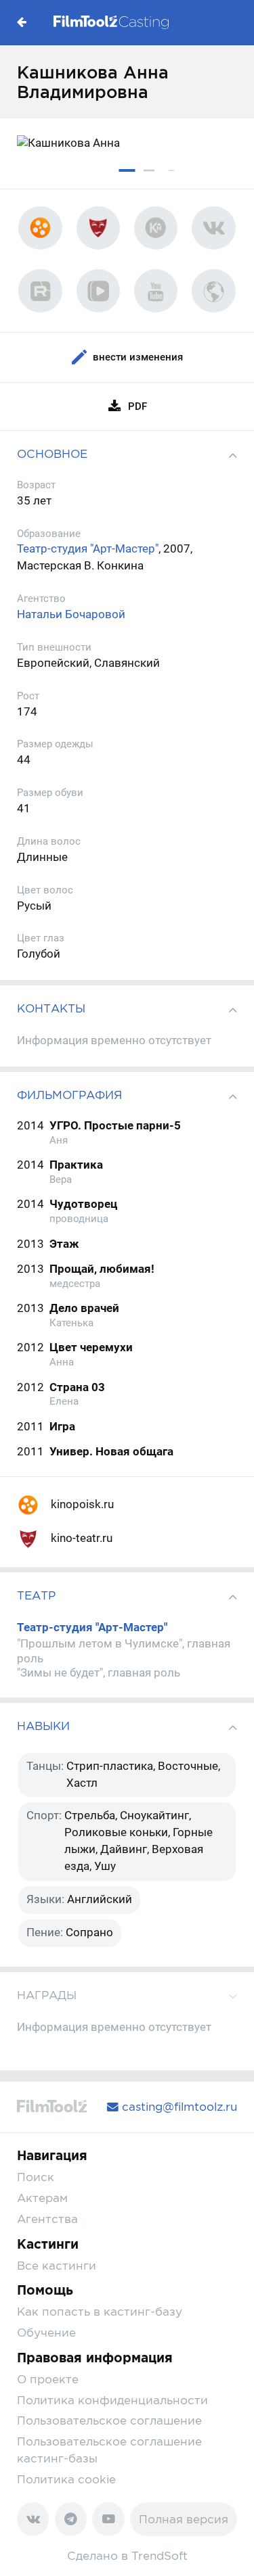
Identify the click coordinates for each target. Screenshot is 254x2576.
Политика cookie (66, 2479)
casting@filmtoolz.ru (178, 2107)
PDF (137, 406)
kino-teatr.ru (80, 1538)
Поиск (36, 2177)
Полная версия (184, 2519)
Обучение (46, 2333)
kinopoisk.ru (81, 1504)
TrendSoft (160, 2556)
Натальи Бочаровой (71, 614)
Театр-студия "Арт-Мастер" (88, 549)
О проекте (48, 2379)
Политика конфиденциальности (112, 2400)
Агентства (47, 2219)
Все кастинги (57, 2266)
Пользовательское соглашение (109, 2420)
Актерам (42, 2198)
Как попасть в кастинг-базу (100, 2312)
